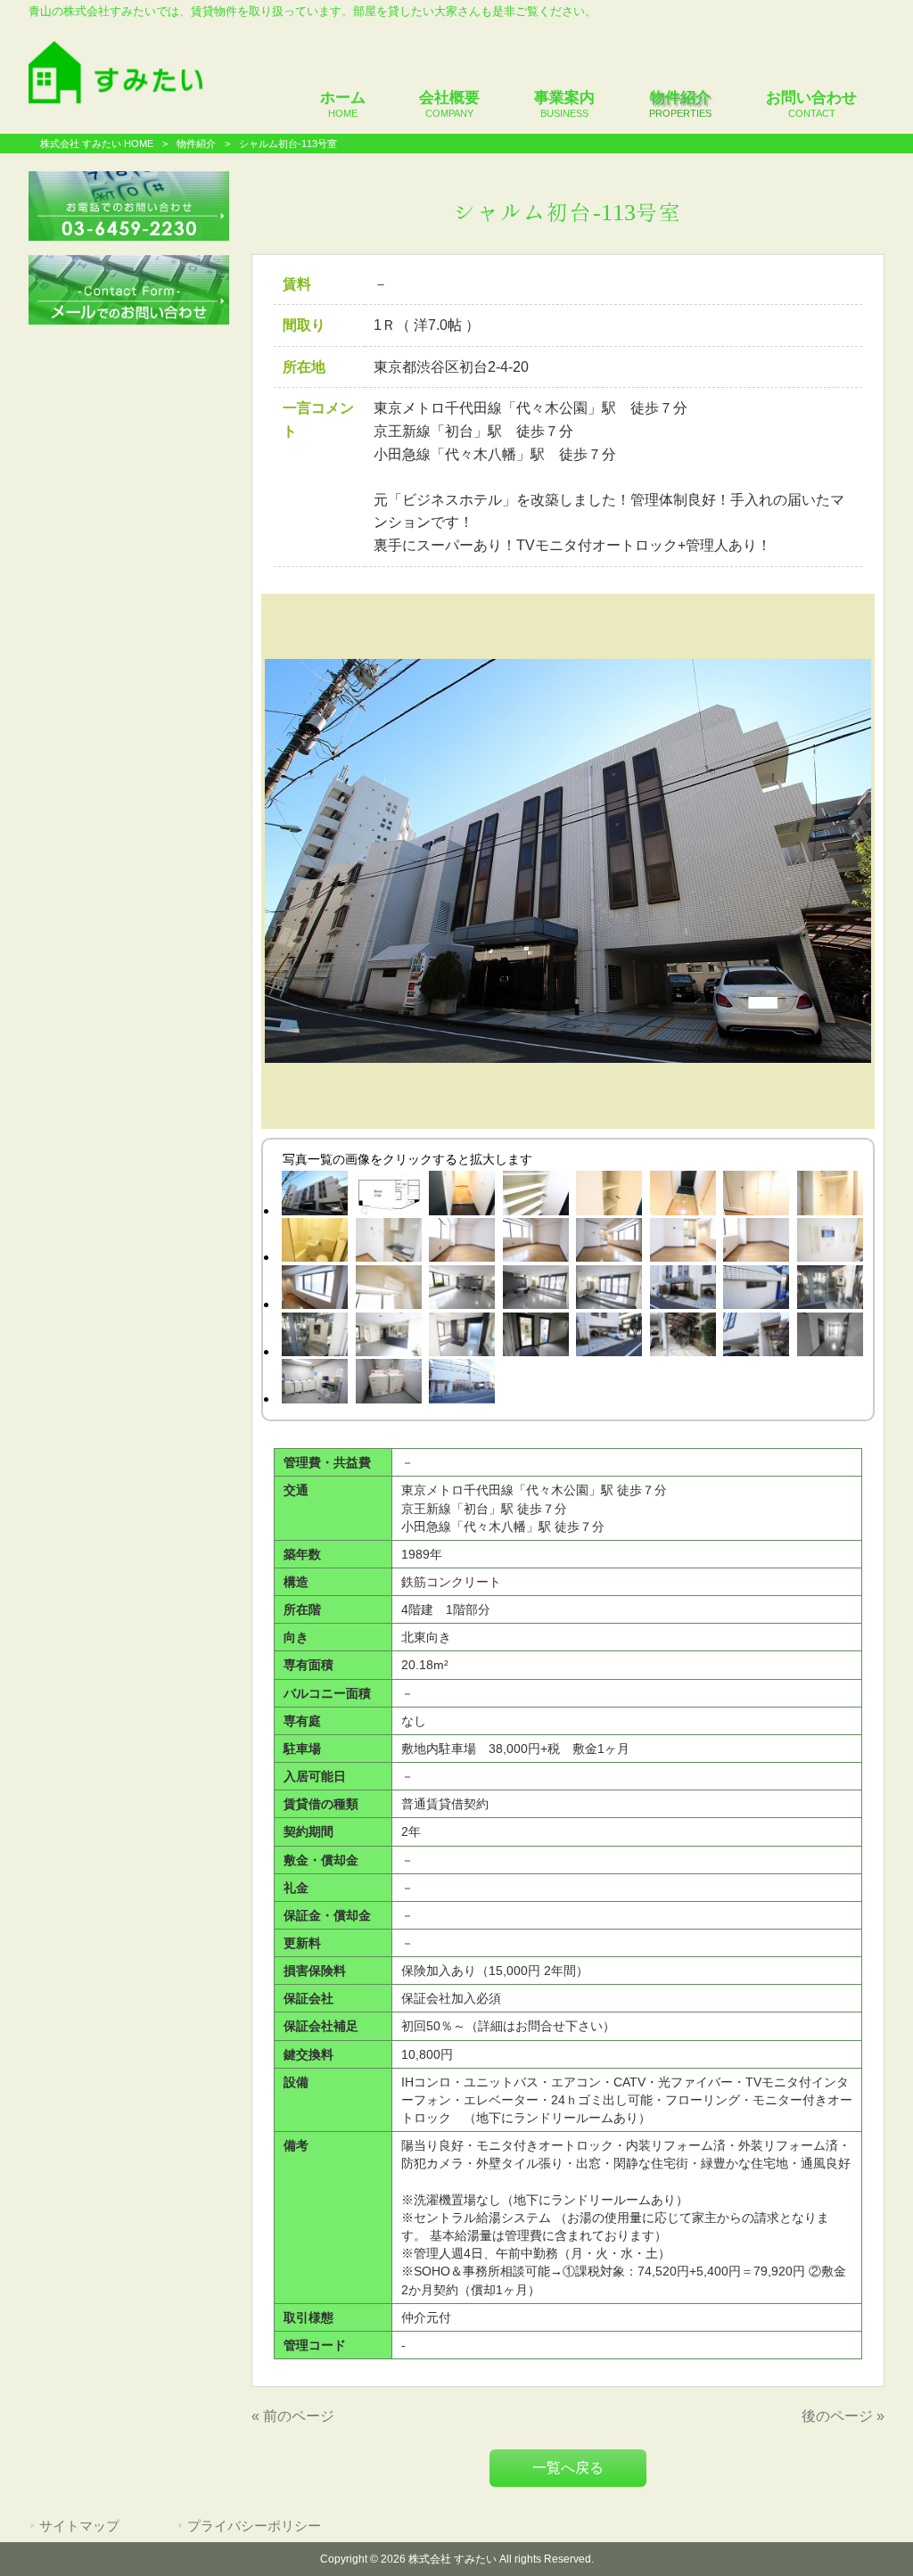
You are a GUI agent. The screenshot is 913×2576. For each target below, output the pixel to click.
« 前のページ (293, 2416)
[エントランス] (683, 1291)
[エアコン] (388, 1291)
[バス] (315, 1243)
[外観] (315, 1196)
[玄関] (462, 1196)
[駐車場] (609, 1338)
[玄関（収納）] (609, 1196)
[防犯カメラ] (757, 1338)
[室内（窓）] (315, 1291)
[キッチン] (388, 1243)
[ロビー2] (535, 1291)
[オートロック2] (315, 1338)
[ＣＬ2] (831, 1196)
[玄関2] (683, 1196)
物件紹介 (196, 144)
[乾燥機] (388, 1384)
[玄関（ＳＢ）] (535, 1196)
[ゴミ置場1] (535, 1338)
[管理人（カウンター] (388, 1338)
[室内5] (757, 1243)
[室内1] (462, 1243)
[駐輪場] (683, 1338)
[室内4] (683, 1243)
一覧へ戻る (568, 2468)
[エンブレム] (757, 1291)
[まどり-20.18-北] (388, 1196)
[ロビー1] (462, 1291)
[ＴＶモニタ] (831, 1243)
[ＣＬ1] (757, 1196)
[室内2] (535, 1243)
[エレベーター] (462, 1338)
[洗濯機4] (315, 1384)
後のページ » (843, 2416)
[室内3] (609, 1243)
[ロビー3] (609, 1291)
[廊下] (831, 1338)
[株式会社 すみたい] (115, 99)
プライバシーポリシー (254, 2526)
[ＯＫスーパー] (462, 1384)
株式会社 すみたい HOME (97, 144)
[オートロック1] (831, 1291)
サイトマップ (79, 2526)
